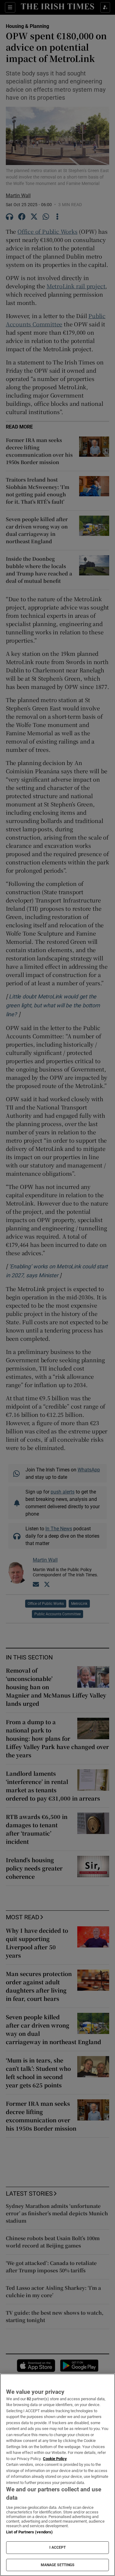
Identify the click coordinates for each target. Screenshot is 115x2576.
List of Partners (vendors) (29, 2532)
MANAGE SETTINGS (58, 2565)
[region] (57, 2475)
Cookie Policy (55, 2459)
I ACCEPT (58, 2547)
